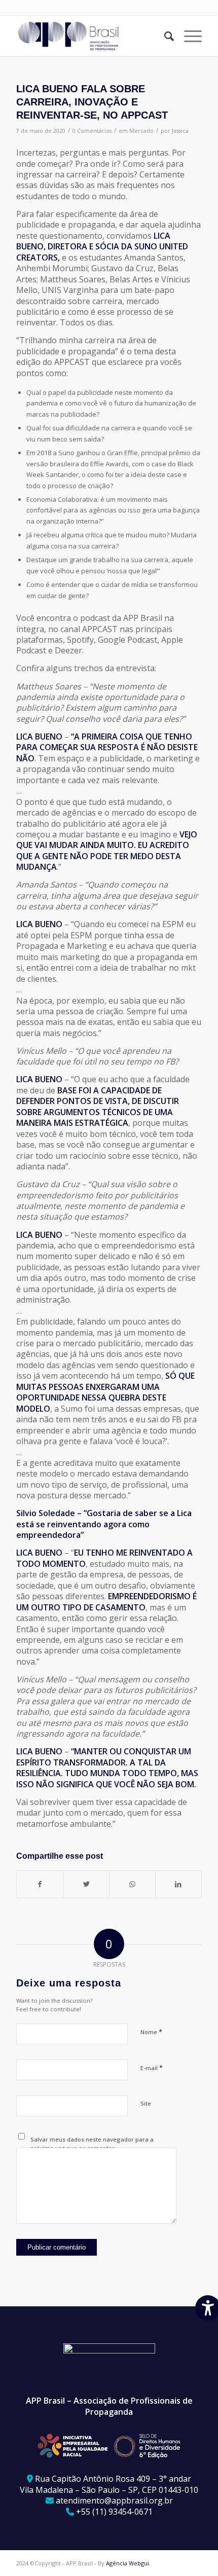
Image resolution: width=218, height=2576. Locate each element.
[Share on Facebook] (40, 1884)
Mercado (141, 131)
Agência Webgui (128, 2563)
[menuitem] (164, 36)
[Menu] (188, 36)
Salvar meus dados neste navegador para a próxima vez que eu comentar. (92, 2144)
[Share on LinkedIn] (178, 1884)
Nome (151, 2032)
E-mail (152, 2068)
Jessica (180, 131)
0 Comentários (92, 131)
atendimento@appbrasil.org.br (114, 2500)
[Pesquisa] (164, 36)
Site (146, 2103)
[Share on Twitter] (86, 1884)
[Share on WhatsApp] (132, 1884)
